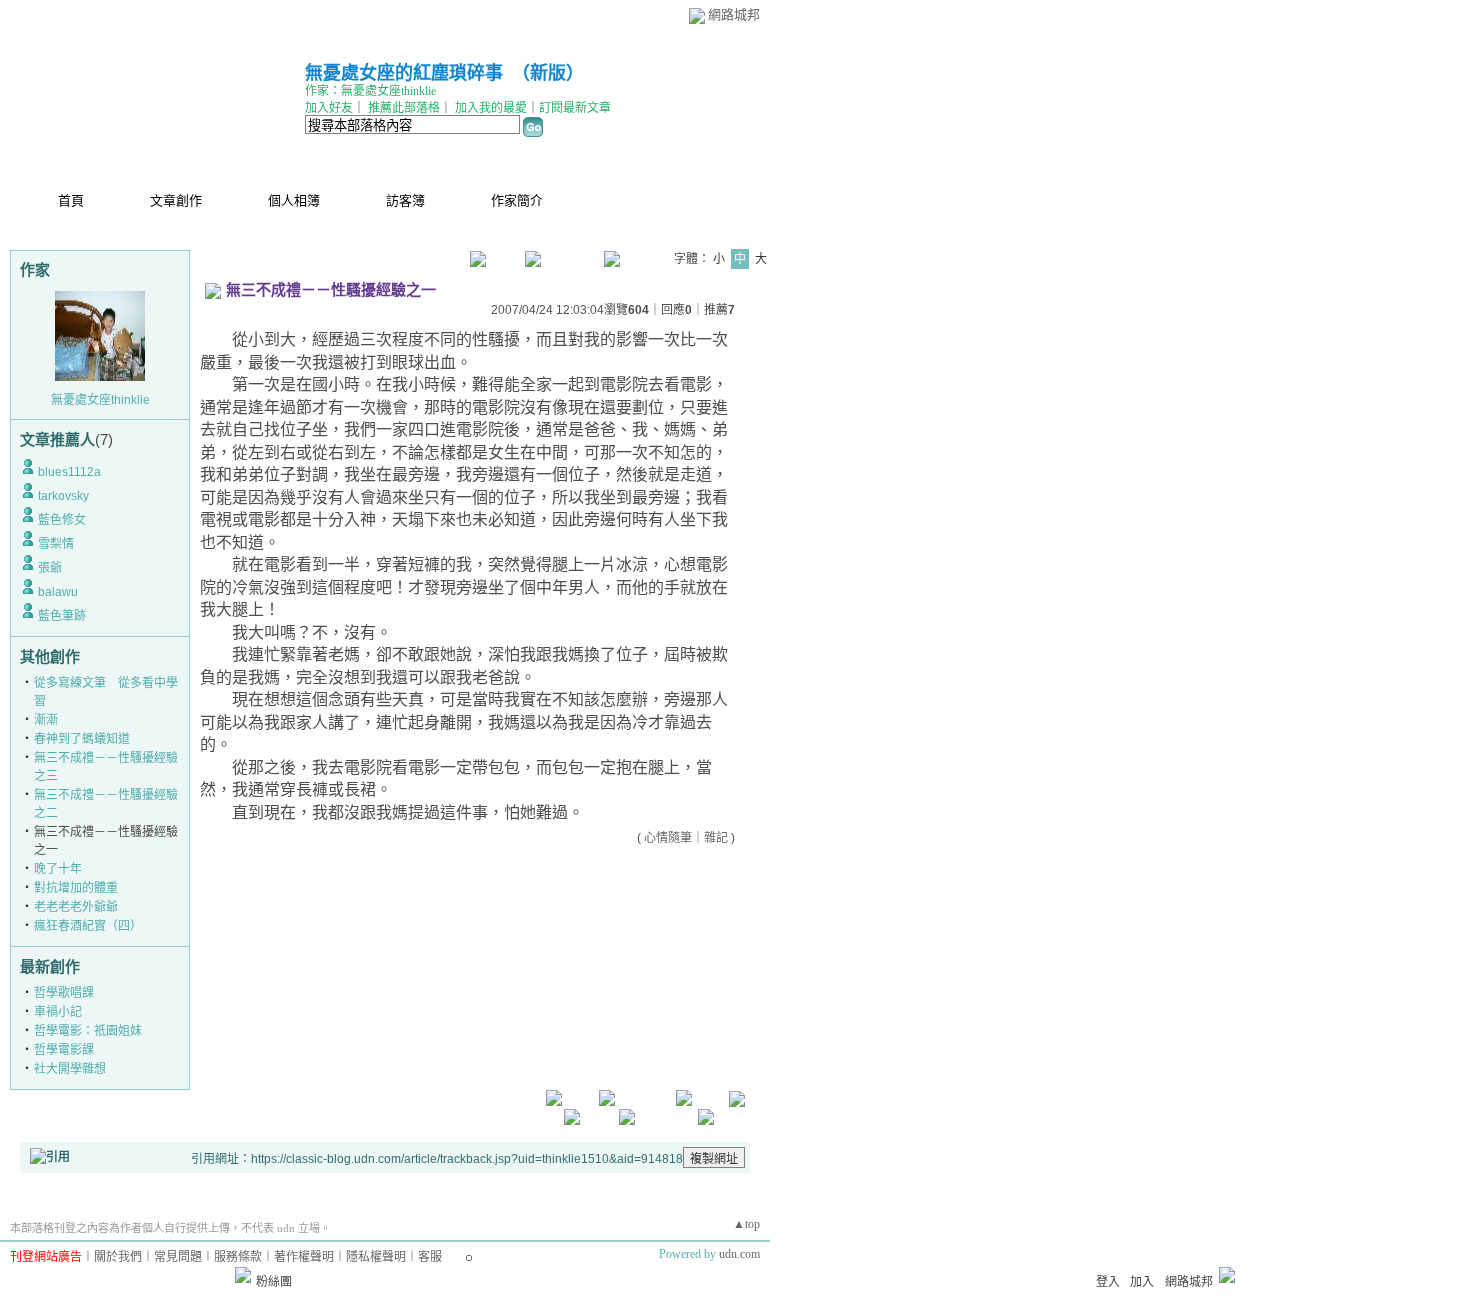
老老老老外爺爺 (76, 907)
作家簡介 (517, 200)
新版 (548, 73)
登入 (1108, 1282)
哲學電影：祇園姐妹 (88, 1031)
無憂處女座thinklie (100, 400)
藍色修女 (62, 520)
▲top (746, 1224)
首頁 (71, 200)
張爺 (50, 568)
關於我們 (118, 1257)
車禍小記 (58, 1012)
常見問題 (178, 1257)
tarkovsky (63, 496)
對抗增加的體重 (76, 888)
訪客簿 (405, 200)
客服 (430, 1257)
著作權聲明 (304, 1257)
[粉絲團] (243, 1275)
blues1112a (69, 472)
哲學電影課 (64, 1050)
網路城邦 (734, 14)
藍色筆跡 (62, 616)
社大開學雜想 (70, 1069)
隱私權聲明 (376, 1257)
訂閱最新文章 (575, 108)
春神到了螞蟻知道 (82, 739)
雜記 (716, 838)
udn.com (739, 1254)
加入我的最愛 (491, 108)
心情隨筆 (668, 838)
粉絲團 (274, 1282)
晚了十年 (58, 869)
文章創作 (176, 200)
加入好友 (329, 108)
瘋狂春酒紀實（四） (88, 926)
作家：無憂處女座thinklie (370, 91)
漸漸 (46, 720)
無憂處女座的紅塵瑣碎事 (404, 73)
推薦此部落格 (404, 108)
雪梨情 (56, 544)
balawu (58, 592)
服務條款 (238, 1257)
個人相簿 (294, 200)
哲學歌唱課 (64, 993)
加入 (1142, 1282)
